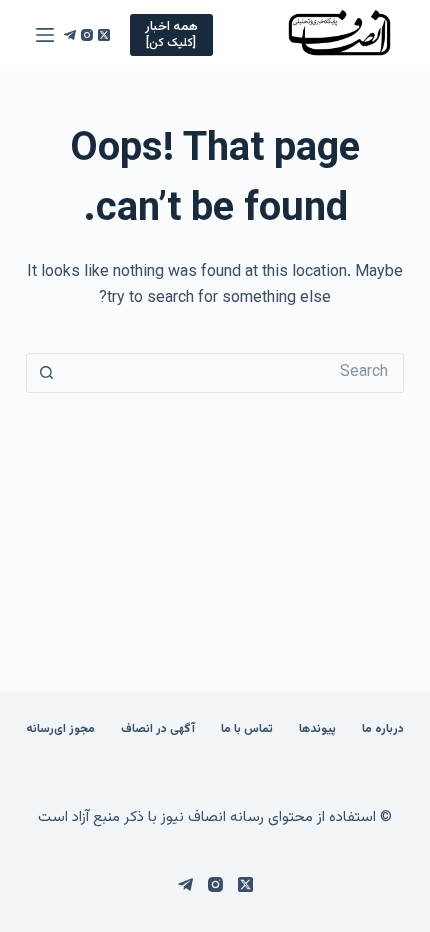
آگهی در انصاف (158, 730)
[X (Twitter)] (104, 35)
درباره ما (383, 730)
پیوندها (317, 730)
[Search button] (46, 373)
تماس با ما (247, 730)
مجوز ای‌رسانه (60, 730)
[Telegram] (70, 35)
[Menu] (45, 35)
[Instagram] (87, 35)
